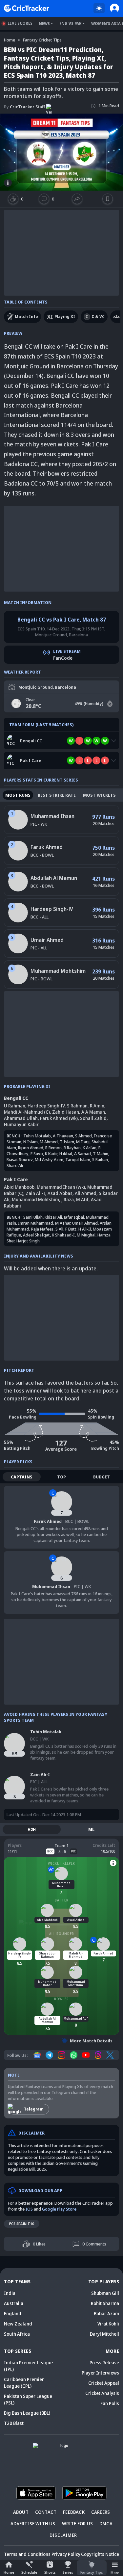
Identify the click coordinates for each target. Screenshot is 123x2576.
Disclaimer (63, 2535)
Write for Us (77, 2523)
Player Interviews (100, 2373)
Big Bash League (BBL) (27, 2413)
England (13, 2313)
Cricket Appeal (104, 2383)
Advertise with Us (33, 2523)
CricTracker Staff (24, 107)
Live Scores (20, 23)
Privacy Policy (66, 2554)
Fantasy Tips (92, 2572)
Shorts (50, 2572)
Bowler (61, 1999)
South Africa (17, 2334)
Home (9, 2572)
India (10, 2293)
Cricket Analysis (102, 2393)
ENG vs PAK (71, 24)
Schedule (29, 2572)
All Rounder (62, 1934)
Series (68, 2572)
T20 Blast (14, 2423)
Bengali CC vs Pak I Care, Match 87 (62, 620)
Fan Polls (110, 2403)
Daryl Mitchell (104, 2334)
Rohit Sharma (105, 2303)
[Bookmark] (108, 199)
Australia (14, 2303)
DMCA (106, 2523)
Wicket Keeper (61, 1863)
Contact (46, 2512)
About (21, 2512)
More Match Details (91, 2041)
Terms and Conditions (27, 2554)
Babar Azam (106, 2313)
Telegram (34, 2109)
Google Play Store (59, 2209)
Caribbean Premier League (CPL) (24, 2383)
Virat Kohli (108, 2324)
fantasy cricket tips (42, 40)
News (44, 24)
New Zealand (18, 2324)
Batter (62, 1900)
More (115, 2573)
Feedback (74, 2512)
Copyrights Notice (100, 2554)
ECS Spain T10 (22, 2224)
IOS (29, 2209)
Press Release (104, 2363)
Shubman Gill (105, 2293)
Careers (101, 2512)
